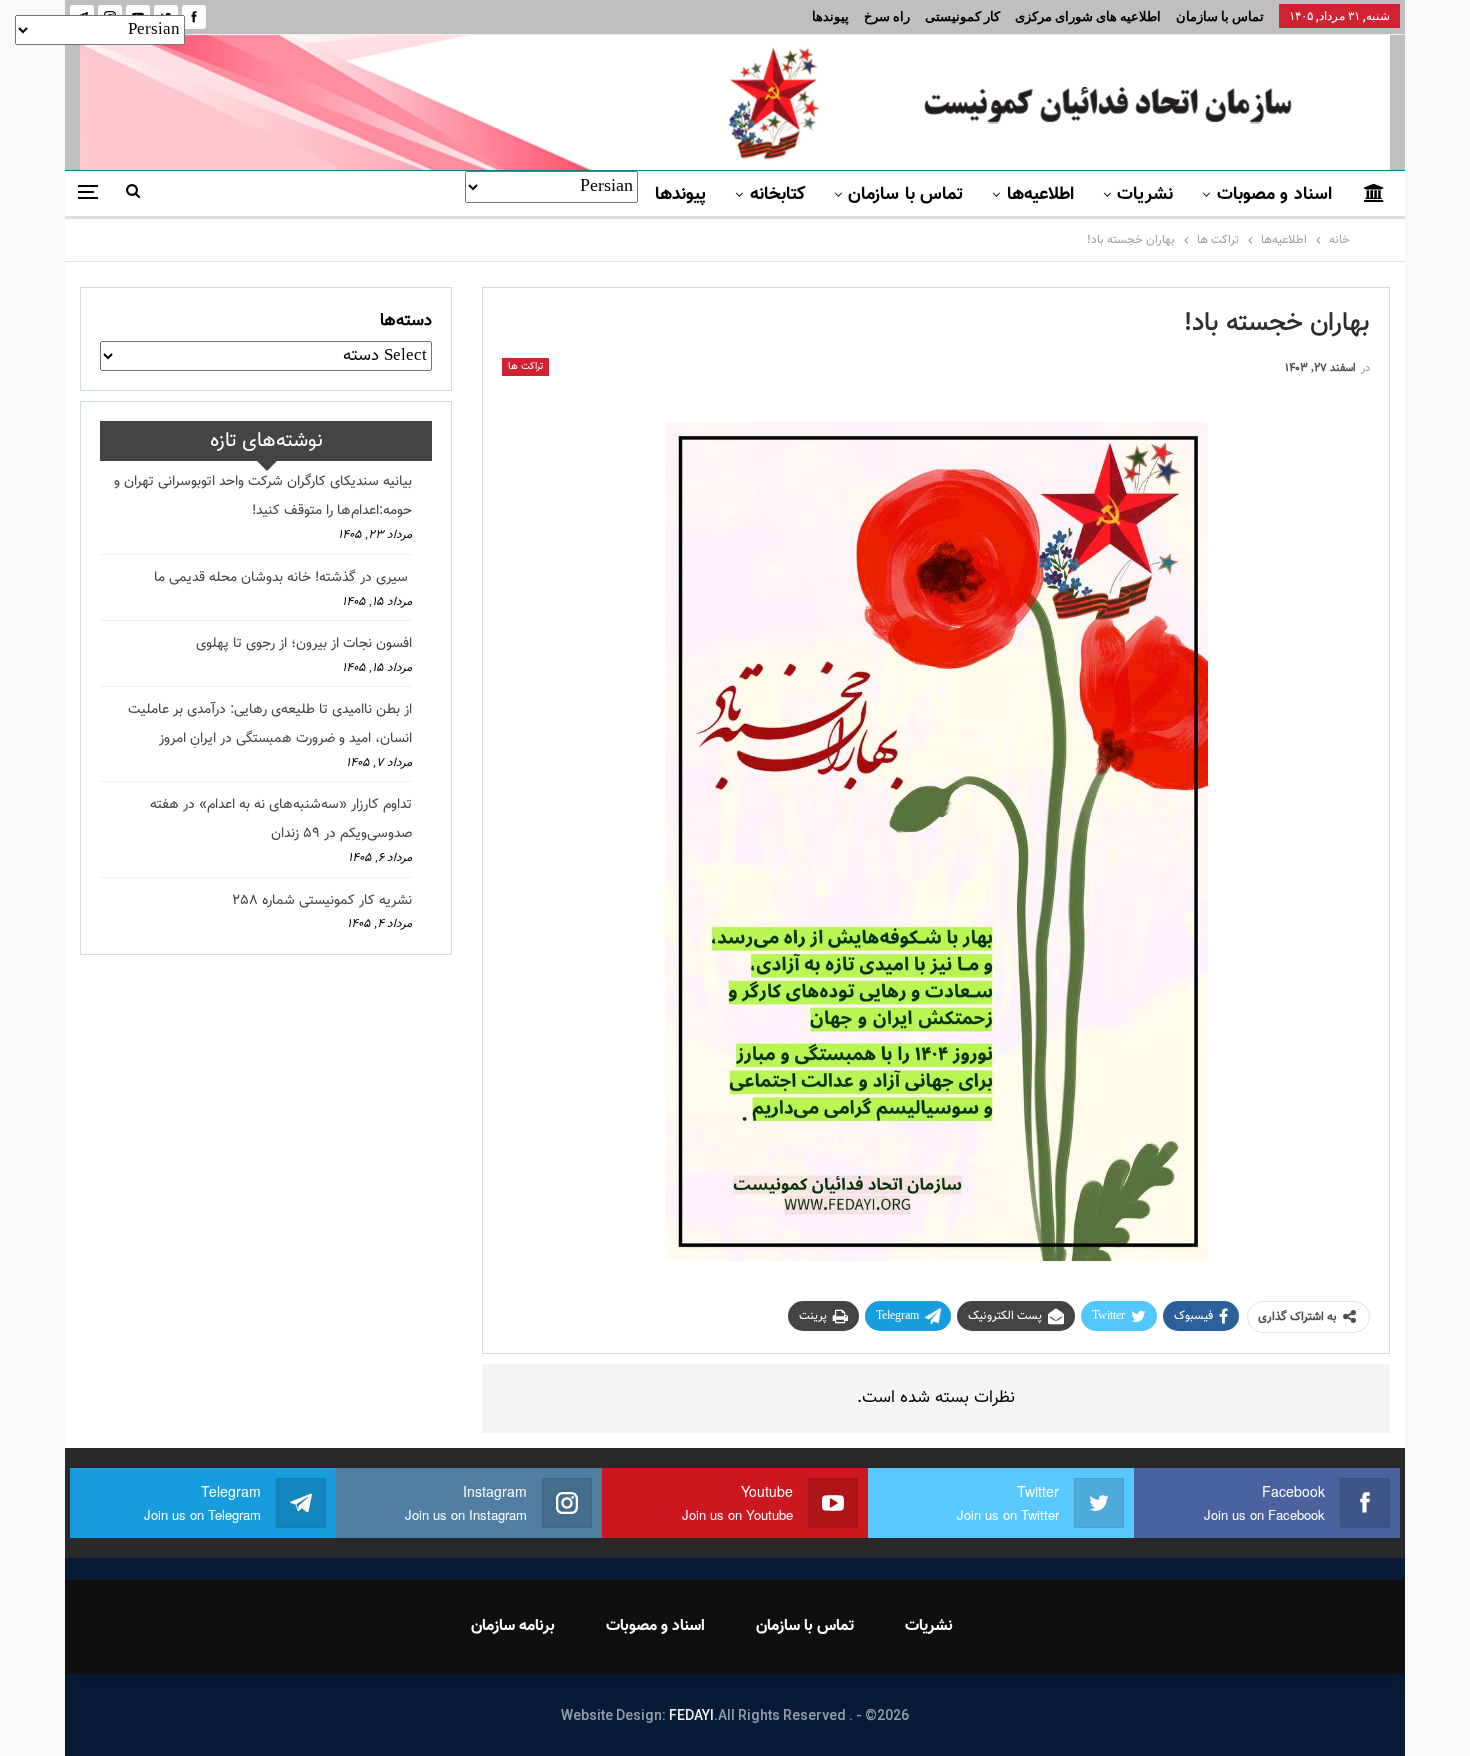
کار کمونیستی (962, 16)
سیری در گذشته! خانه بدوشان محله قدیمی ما (283, 578)
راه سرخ (887, 16)
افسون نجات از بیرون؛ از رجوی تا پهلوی (304, 644)
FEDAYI (691, 1715)
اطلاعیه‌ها (1040, 195)
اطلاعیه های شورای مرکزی (1088, 16)
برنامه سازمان (513, 1626)
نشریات (1145, 195)
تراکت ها (525, 366)
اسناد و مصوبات (1274, 195)
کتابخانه (777, 195)
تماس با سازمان (1220, 16)
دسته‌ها (406, 321)
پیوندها (830, 16)
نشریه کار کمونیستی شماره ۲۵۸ (322, 901)
